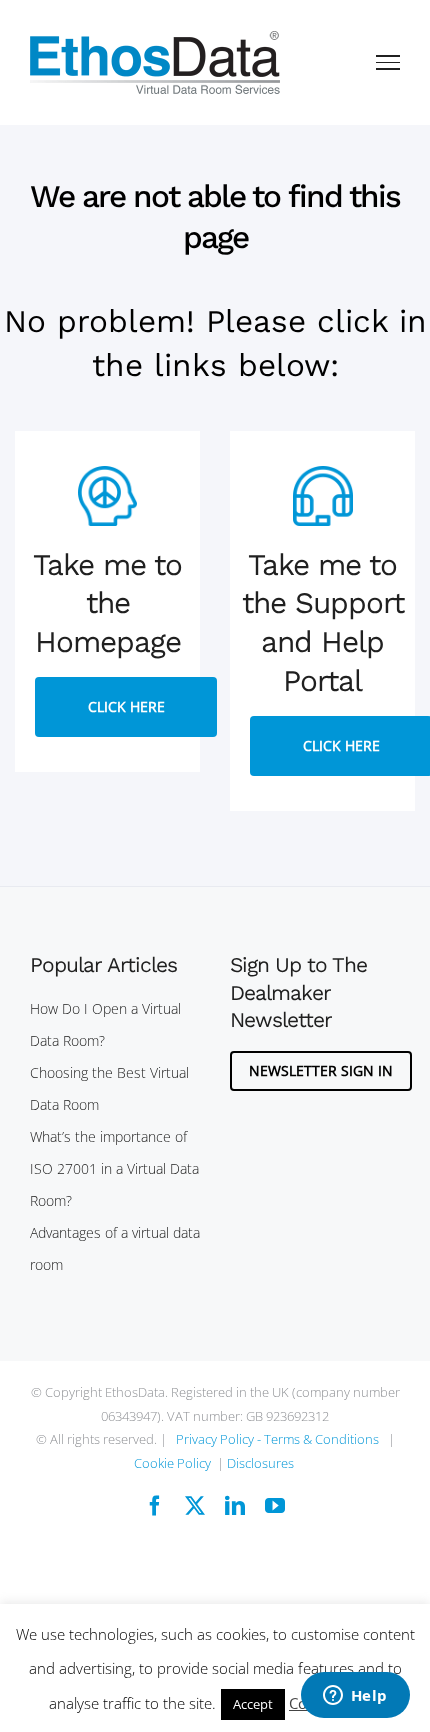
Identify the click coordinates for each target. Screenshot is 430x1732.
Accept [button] (253, 1704)
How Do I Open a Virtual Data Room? (105, 1024)
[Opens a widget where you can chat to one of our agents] (355, 1697)
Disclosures (260, 1463)
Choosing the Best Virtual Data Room (109, 1088)
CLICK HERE (126, 706)
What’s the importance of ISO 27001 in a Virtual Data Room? (114, 1168)
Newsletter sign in (321, 1070)
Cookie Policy (172, 1463)
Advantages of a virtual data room (115, 1248)
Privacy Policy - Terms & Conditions (277, 1439)
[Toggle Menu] (388, 62)
